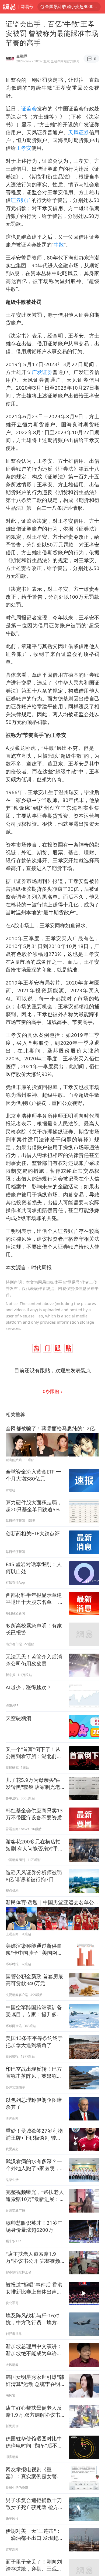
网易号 (27, 6)
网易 (9, 7)
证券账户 (21, 200)
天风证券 (79, 132)
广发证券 (42, 372)
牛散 (59, 245)
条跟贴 (52, 1391)
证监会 (29, 108)
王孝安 (24, 148)
